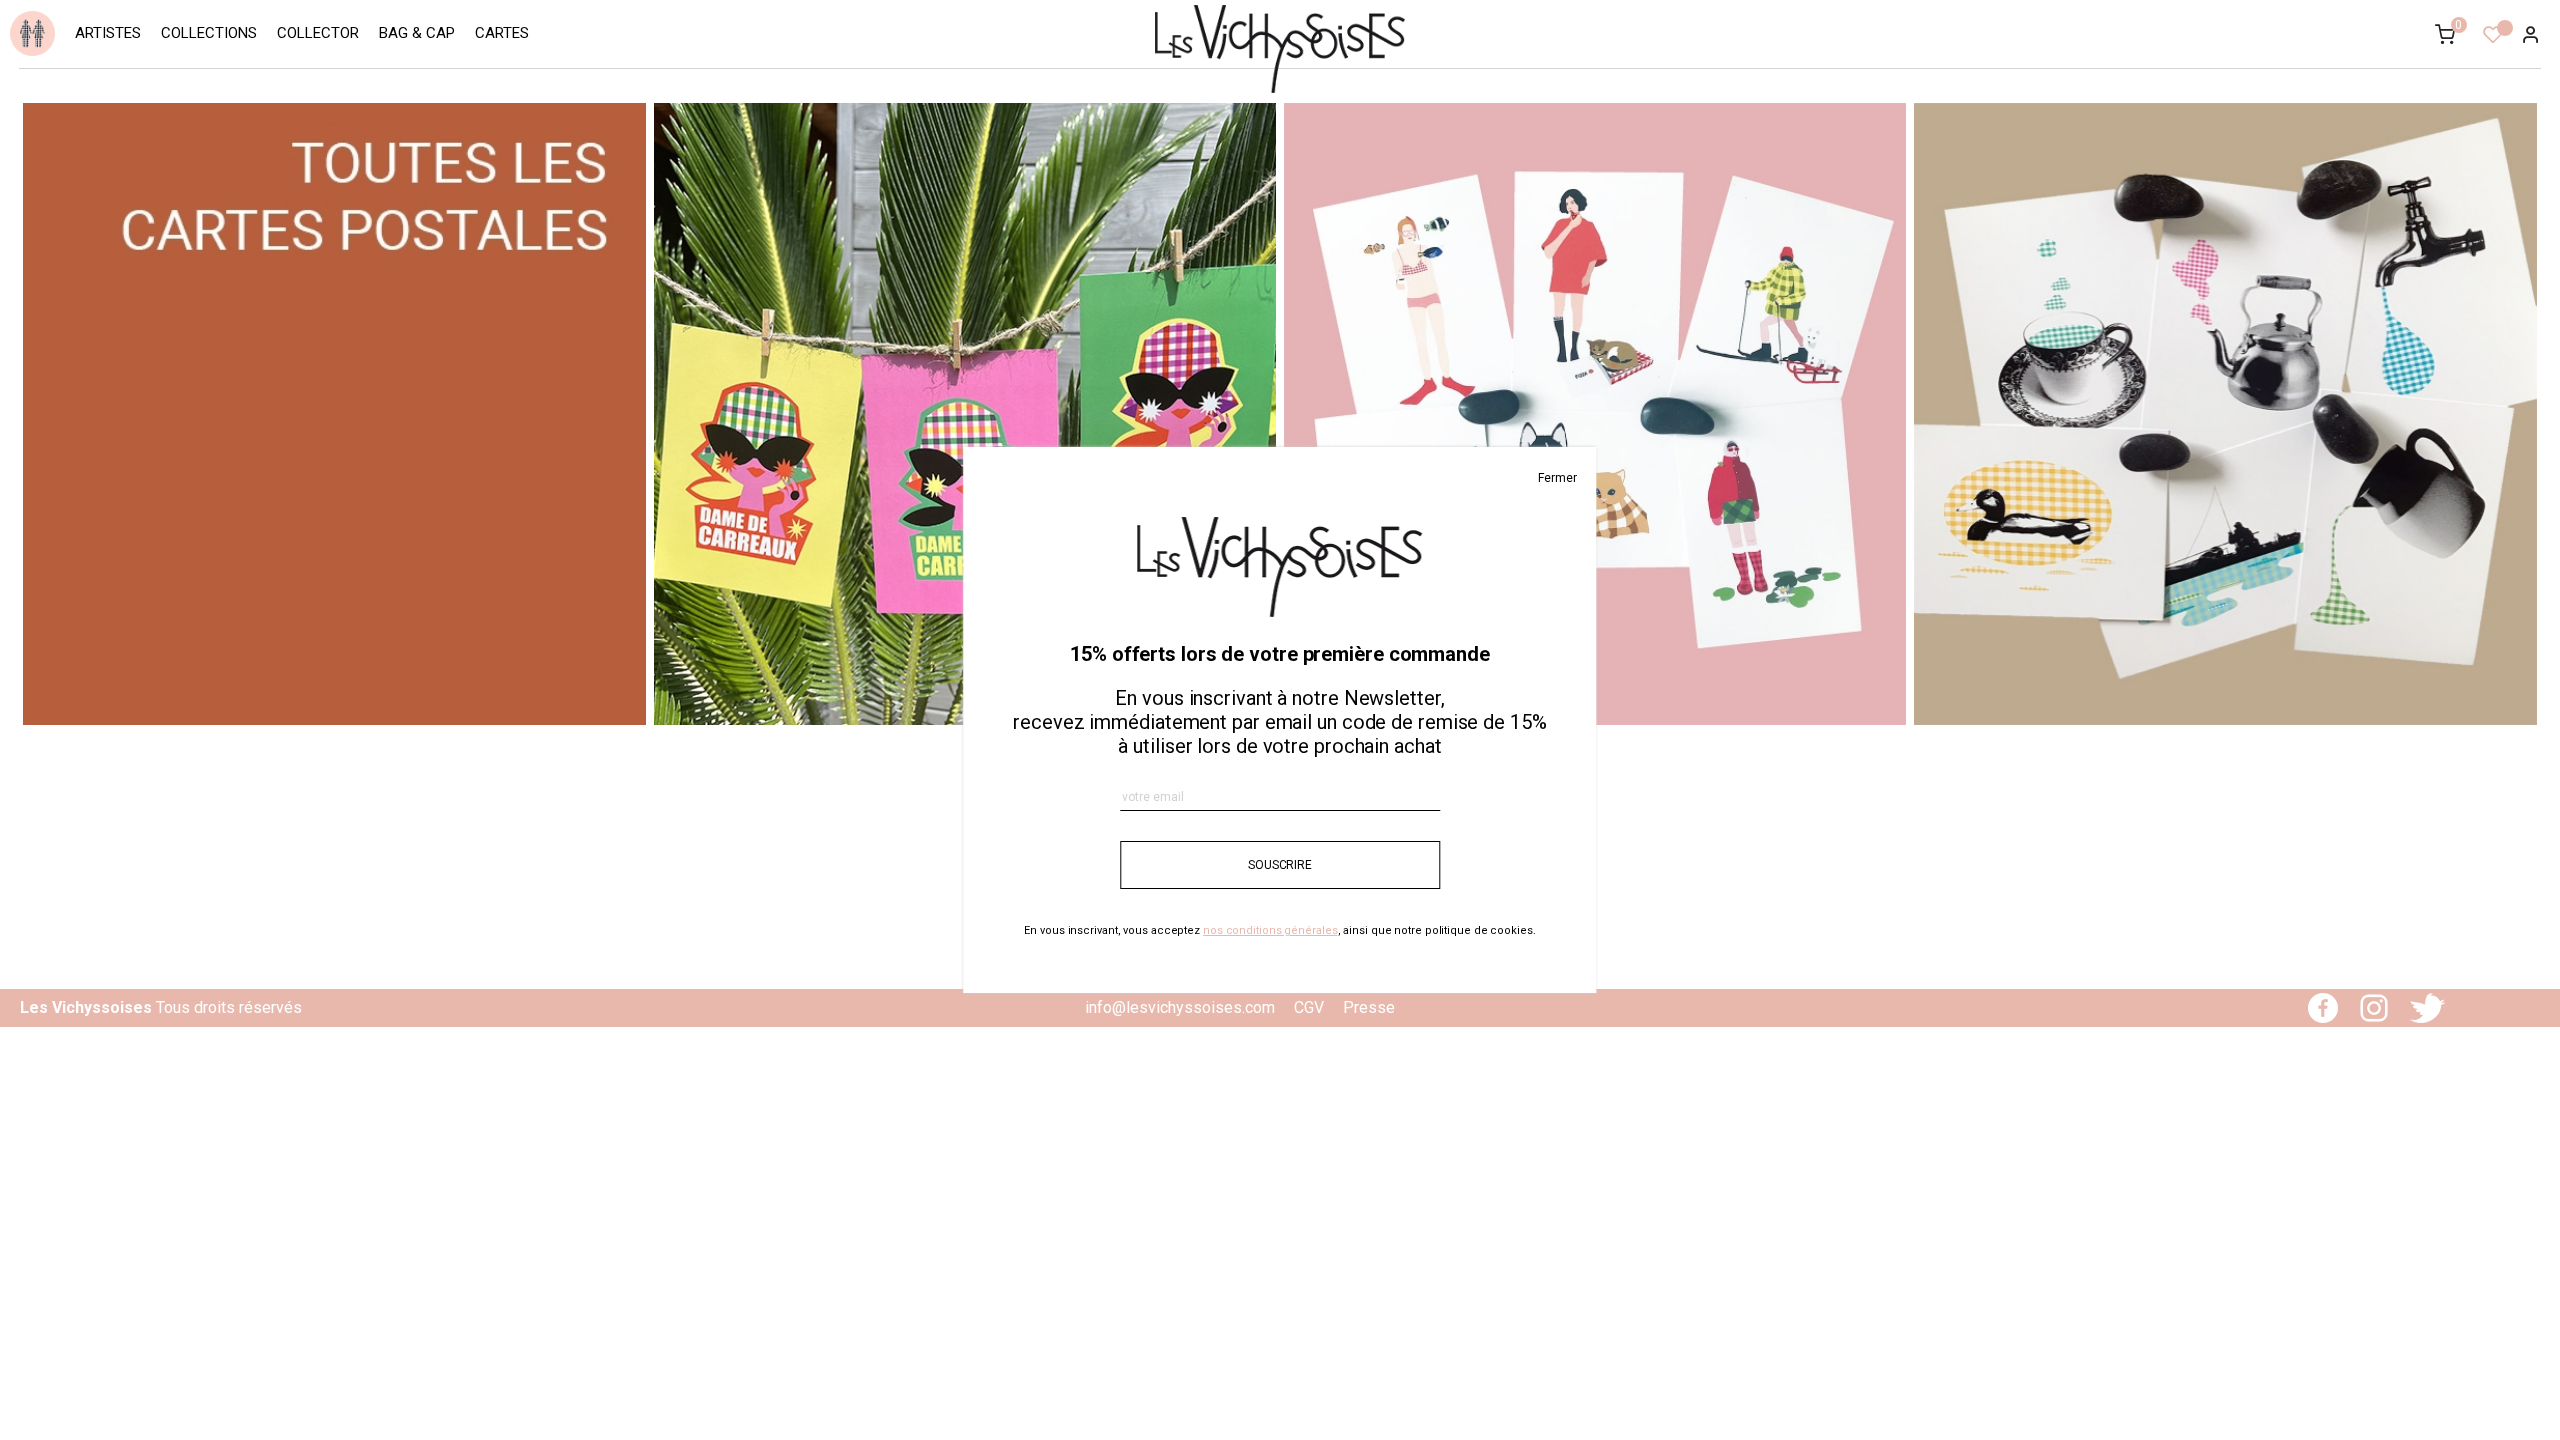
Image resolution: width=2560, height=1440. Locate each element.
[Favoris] (2493, 38)
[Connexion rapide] (2522, 36)
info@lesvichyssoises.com (1180, 1007)
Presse (1369, 1007)
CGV (1309, 1007)
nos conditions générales (1270, 930)
